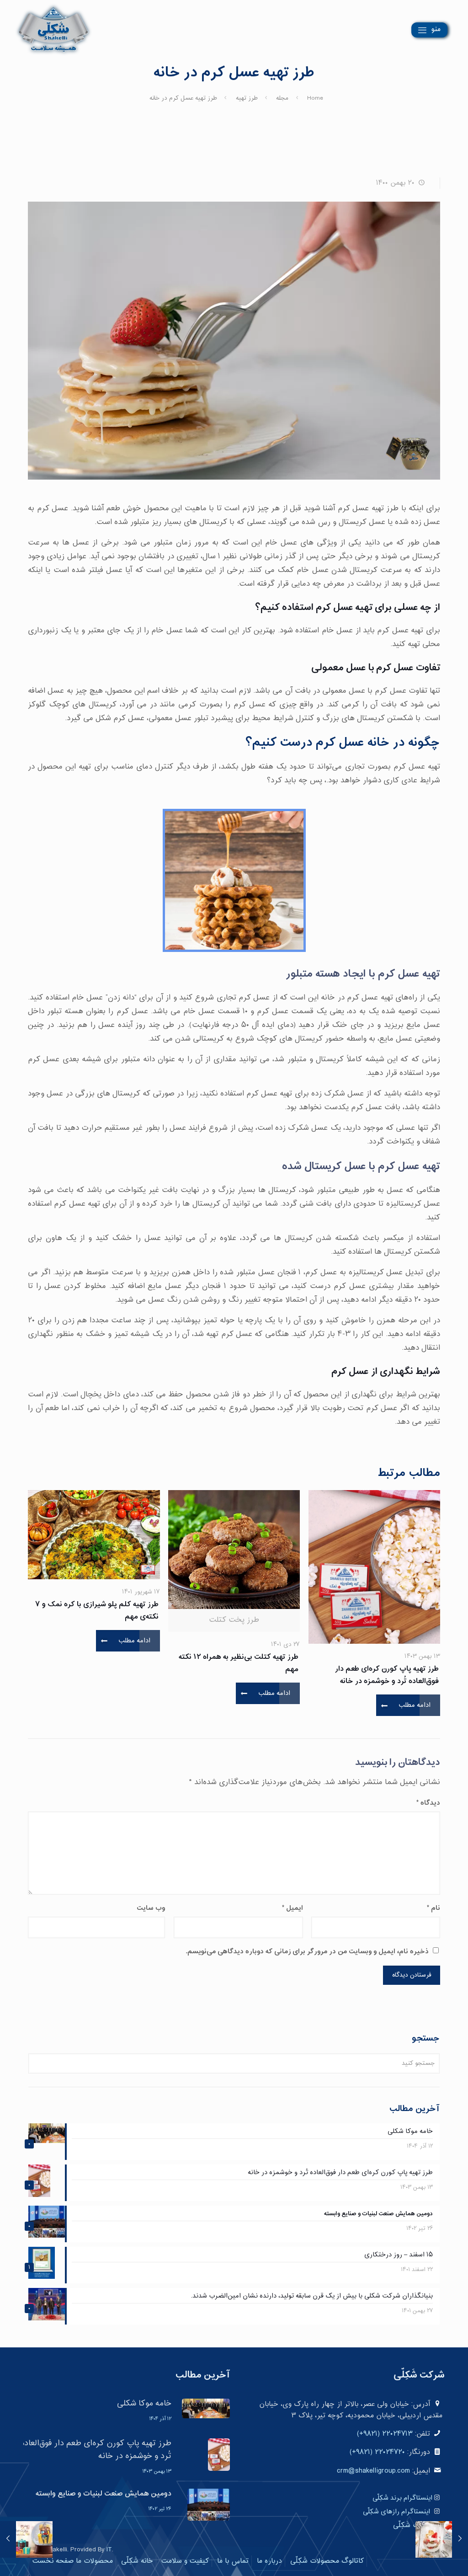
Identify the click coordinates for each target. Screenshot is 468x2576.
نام (433, 1908)
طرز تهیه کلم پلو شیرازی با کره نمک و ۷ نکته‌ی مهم (97, 1611)
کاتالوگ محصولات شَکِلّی (327, 2561)
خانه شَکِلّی (137, 2561)
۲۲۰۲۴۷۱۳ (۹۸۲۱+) (385, 2434)
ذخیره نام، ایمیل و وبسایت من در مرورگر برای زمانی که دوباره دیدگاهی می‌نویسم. (307, 1952)
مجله (282, 98)
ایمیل (292, 1908)
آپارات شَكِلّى (412, 2525)
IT (109, 2550)
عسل (356, 668)
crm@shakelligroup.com (373, 2471)
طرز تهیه (247, 98)
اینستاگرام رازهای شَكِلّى (396, 2512)
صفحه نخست (53, 2561)
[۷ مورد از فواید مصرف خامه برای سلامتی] (460, 2539)
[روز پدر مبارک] (8, 2539)
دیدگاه (428, 1803)
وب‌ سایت (151, 1908)
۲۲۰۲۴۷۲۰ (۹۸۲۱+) (377, 2452)
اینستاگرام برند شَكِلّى (402, 2498)
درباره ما (269, 2561)
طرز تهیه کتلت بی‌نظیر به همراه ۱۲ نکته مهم (239, 1663)
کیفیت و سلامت (185, 2561)
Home (315, 98)
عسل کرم (395, 668)
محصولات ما (94, 2561)
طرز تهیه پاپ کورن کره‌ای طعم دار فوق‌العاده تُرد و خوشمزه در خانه (387, 1675)
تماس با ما (233, 2561)
